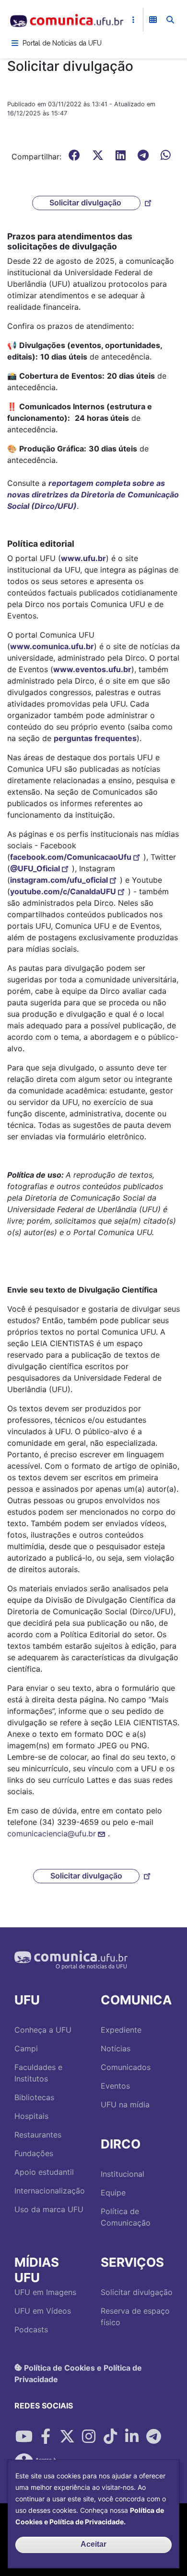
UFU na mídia (125, 2104)
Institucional (123, 2174)
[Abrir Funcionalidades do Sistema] (153, 20)
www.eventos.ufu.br (92, 669)
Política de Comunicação (126, 2217)
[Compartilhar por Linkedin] (132, 2436)
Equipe (113, 2193)
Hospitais (31, 2116)
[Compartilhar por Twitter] (67, 2436)
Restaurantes (38, 2135)
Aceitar (93, 2544)
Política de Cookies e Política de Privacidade (78, 2373)
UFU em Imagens (45, 2292)
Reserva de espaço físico (135, 2317)
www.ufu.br (83, 558)
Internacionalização (50, 2191)
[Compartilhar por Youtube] (24, 2436)
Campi (26, 2048)
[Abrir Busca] (170, 20)
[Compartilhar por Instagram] (89, 2436)
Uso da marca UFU (49, 2209)
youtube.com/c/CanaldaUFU (63, 891)
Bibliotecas (34, 2097)
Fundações (34, 2153)
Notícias (116, 2048)
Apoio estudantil (44, 2172)
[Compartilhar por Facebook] (46, 2436)
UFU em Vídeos (43, 2311)
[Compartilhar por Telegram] (153, 2436)
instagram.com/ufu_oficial (59, 880)
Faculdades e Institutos (38, 2073)
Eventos (115, 2086)
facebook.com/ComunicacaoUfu (71, 857)
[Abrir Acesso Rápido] (133, 20)
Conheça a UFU (43, 2030)
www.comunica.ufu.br (52, 646)
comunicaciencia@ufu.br (52, 1834)
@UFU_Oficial (35, 868)
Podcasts (31, 2329)
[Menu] (15, 43)
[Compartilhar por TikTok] (110, 2436)
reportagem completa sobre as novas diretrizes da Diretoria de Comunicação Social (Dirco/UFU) (93, 495)
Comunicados (126, 2067)
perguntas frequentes (95, 738)
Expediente (121, 2030)
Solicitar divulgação (86, 202)
